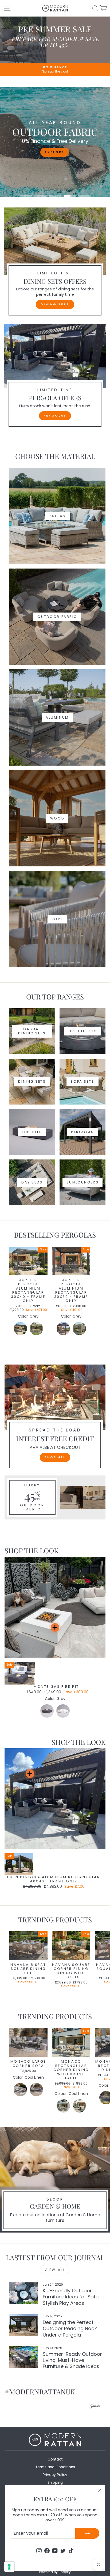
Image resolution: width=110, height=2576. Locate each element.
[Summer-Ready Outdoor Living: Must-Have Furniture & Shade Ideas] (24, 2357)
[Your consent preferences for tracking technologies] (9, 2567)
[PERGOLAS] (55, 377)
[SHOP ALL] (55, 1419)
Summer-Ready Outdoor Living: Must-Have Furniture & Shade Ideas (72, 2360)
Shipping (55, 2483)
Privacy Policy (55, 2475)
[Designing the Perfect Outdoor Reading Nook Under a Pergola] (24, 2325)
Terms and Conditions (55, 2467)
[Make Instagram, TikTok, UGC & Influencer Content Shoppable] (96, 2407)
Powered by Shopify (55, 2572)
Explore (54, 152)
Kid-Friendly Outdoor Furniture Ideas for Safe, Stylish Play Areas (71, 2297)
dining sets (55, 304)
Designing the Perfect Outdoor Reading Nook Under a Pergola (70, 2329)
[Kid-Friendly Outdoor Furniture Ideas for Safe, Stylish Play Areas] (24, 2293)
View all (55, 2270)
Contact (55, 2459)
